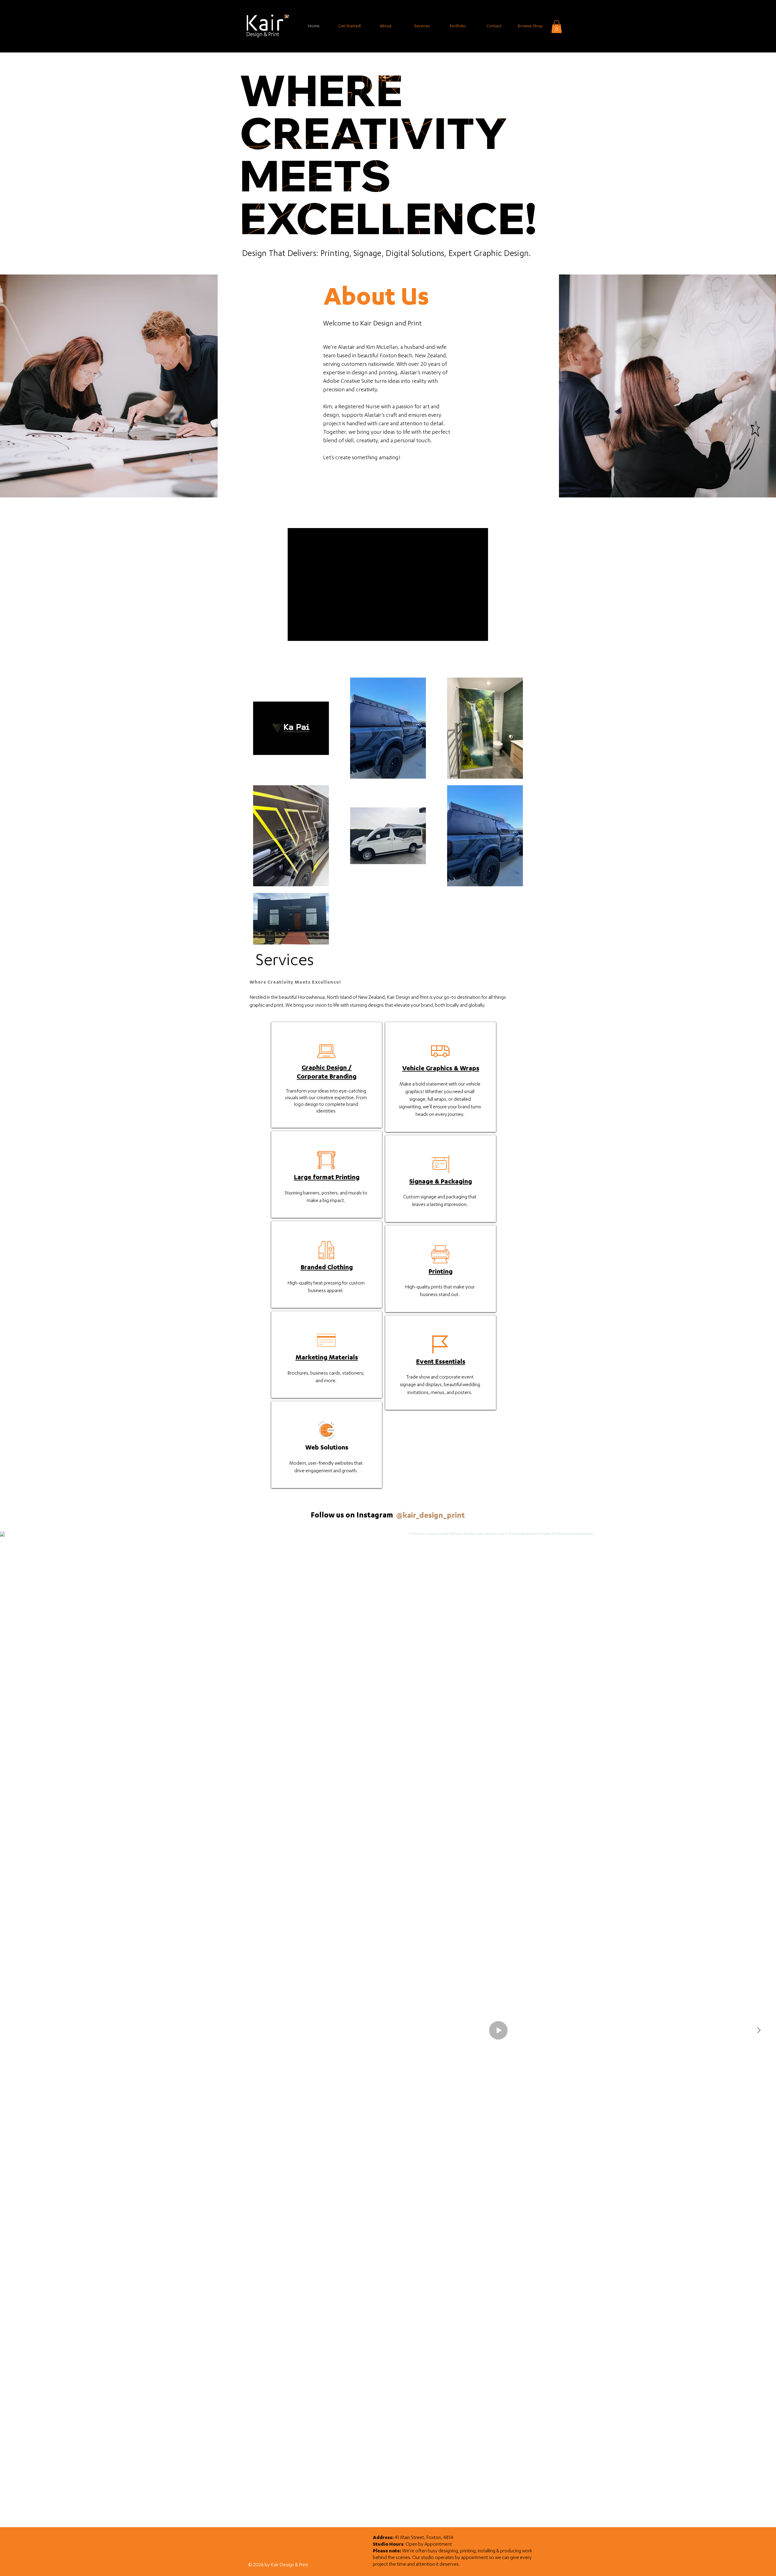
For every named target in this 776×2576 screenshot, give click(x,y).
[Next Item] (759, 2030)
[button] (557, 27)
